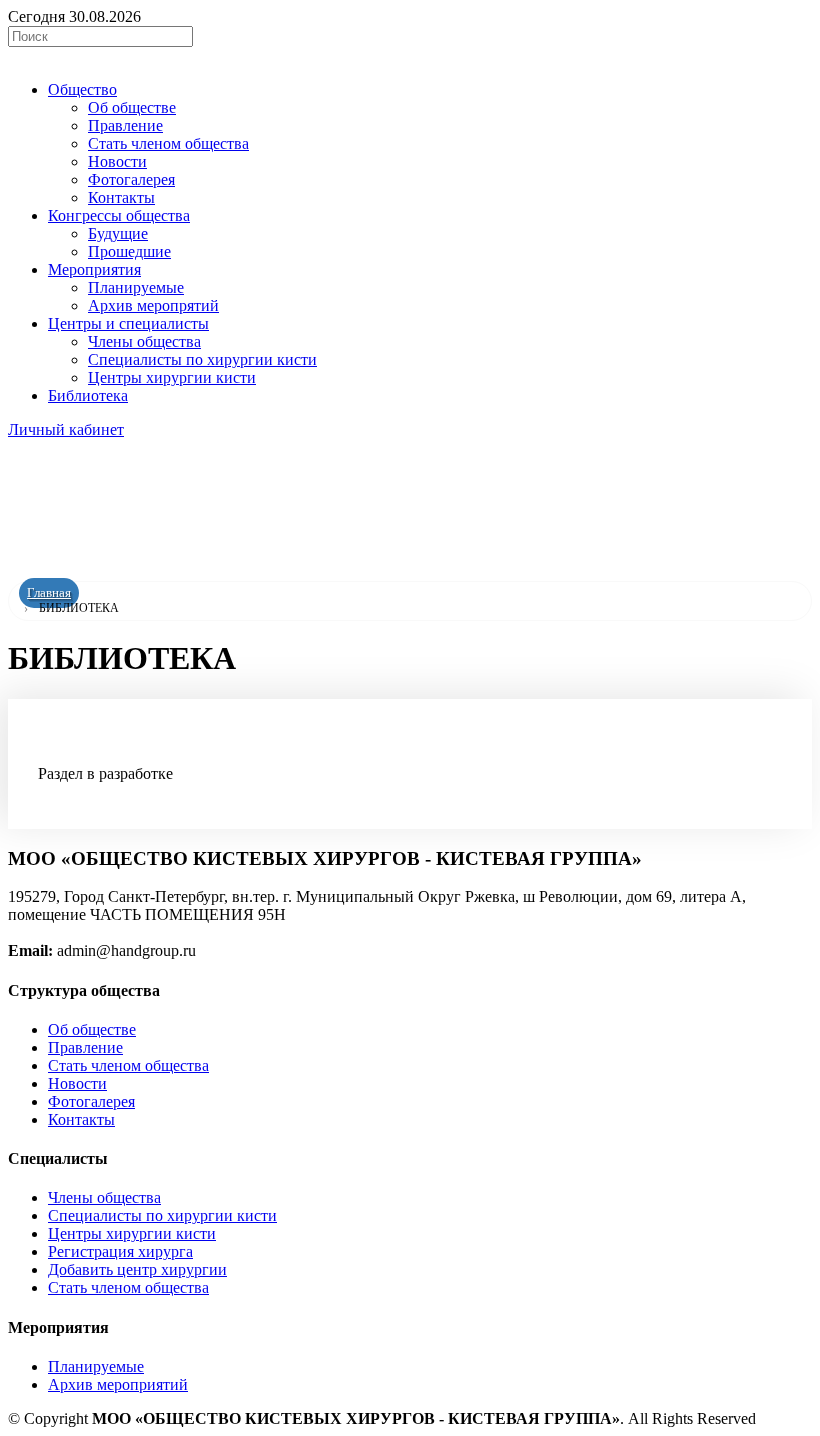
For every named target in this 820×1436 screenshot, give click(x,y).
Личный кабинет (66, 429)
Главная (49, 593)
